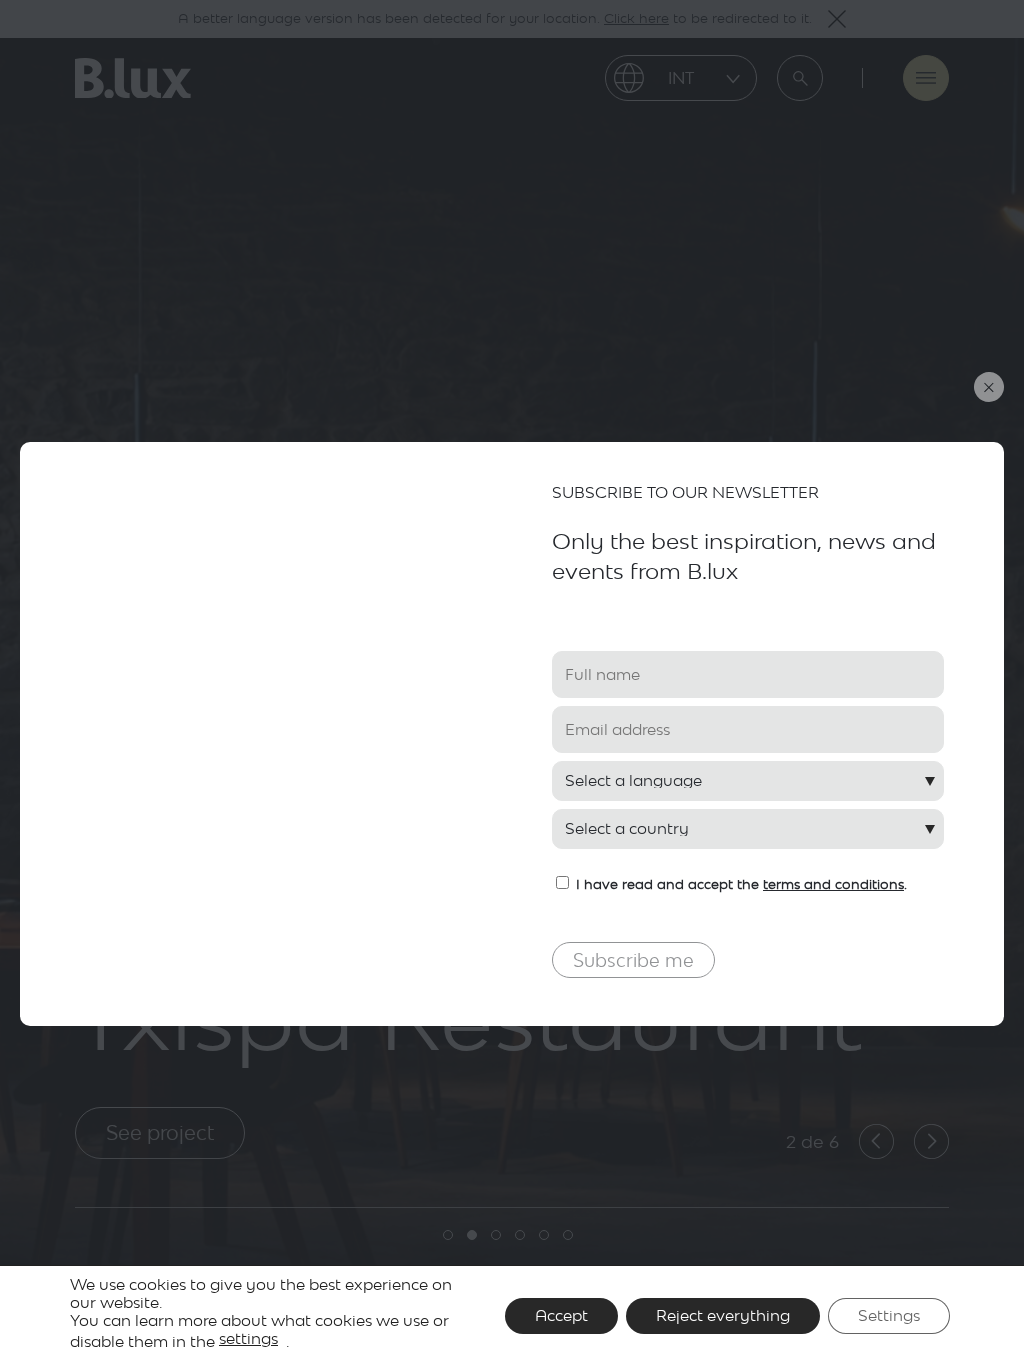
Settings (889, 1315)
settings (248, 1338)
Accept (561, 1315)
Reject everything (723, 1315)
